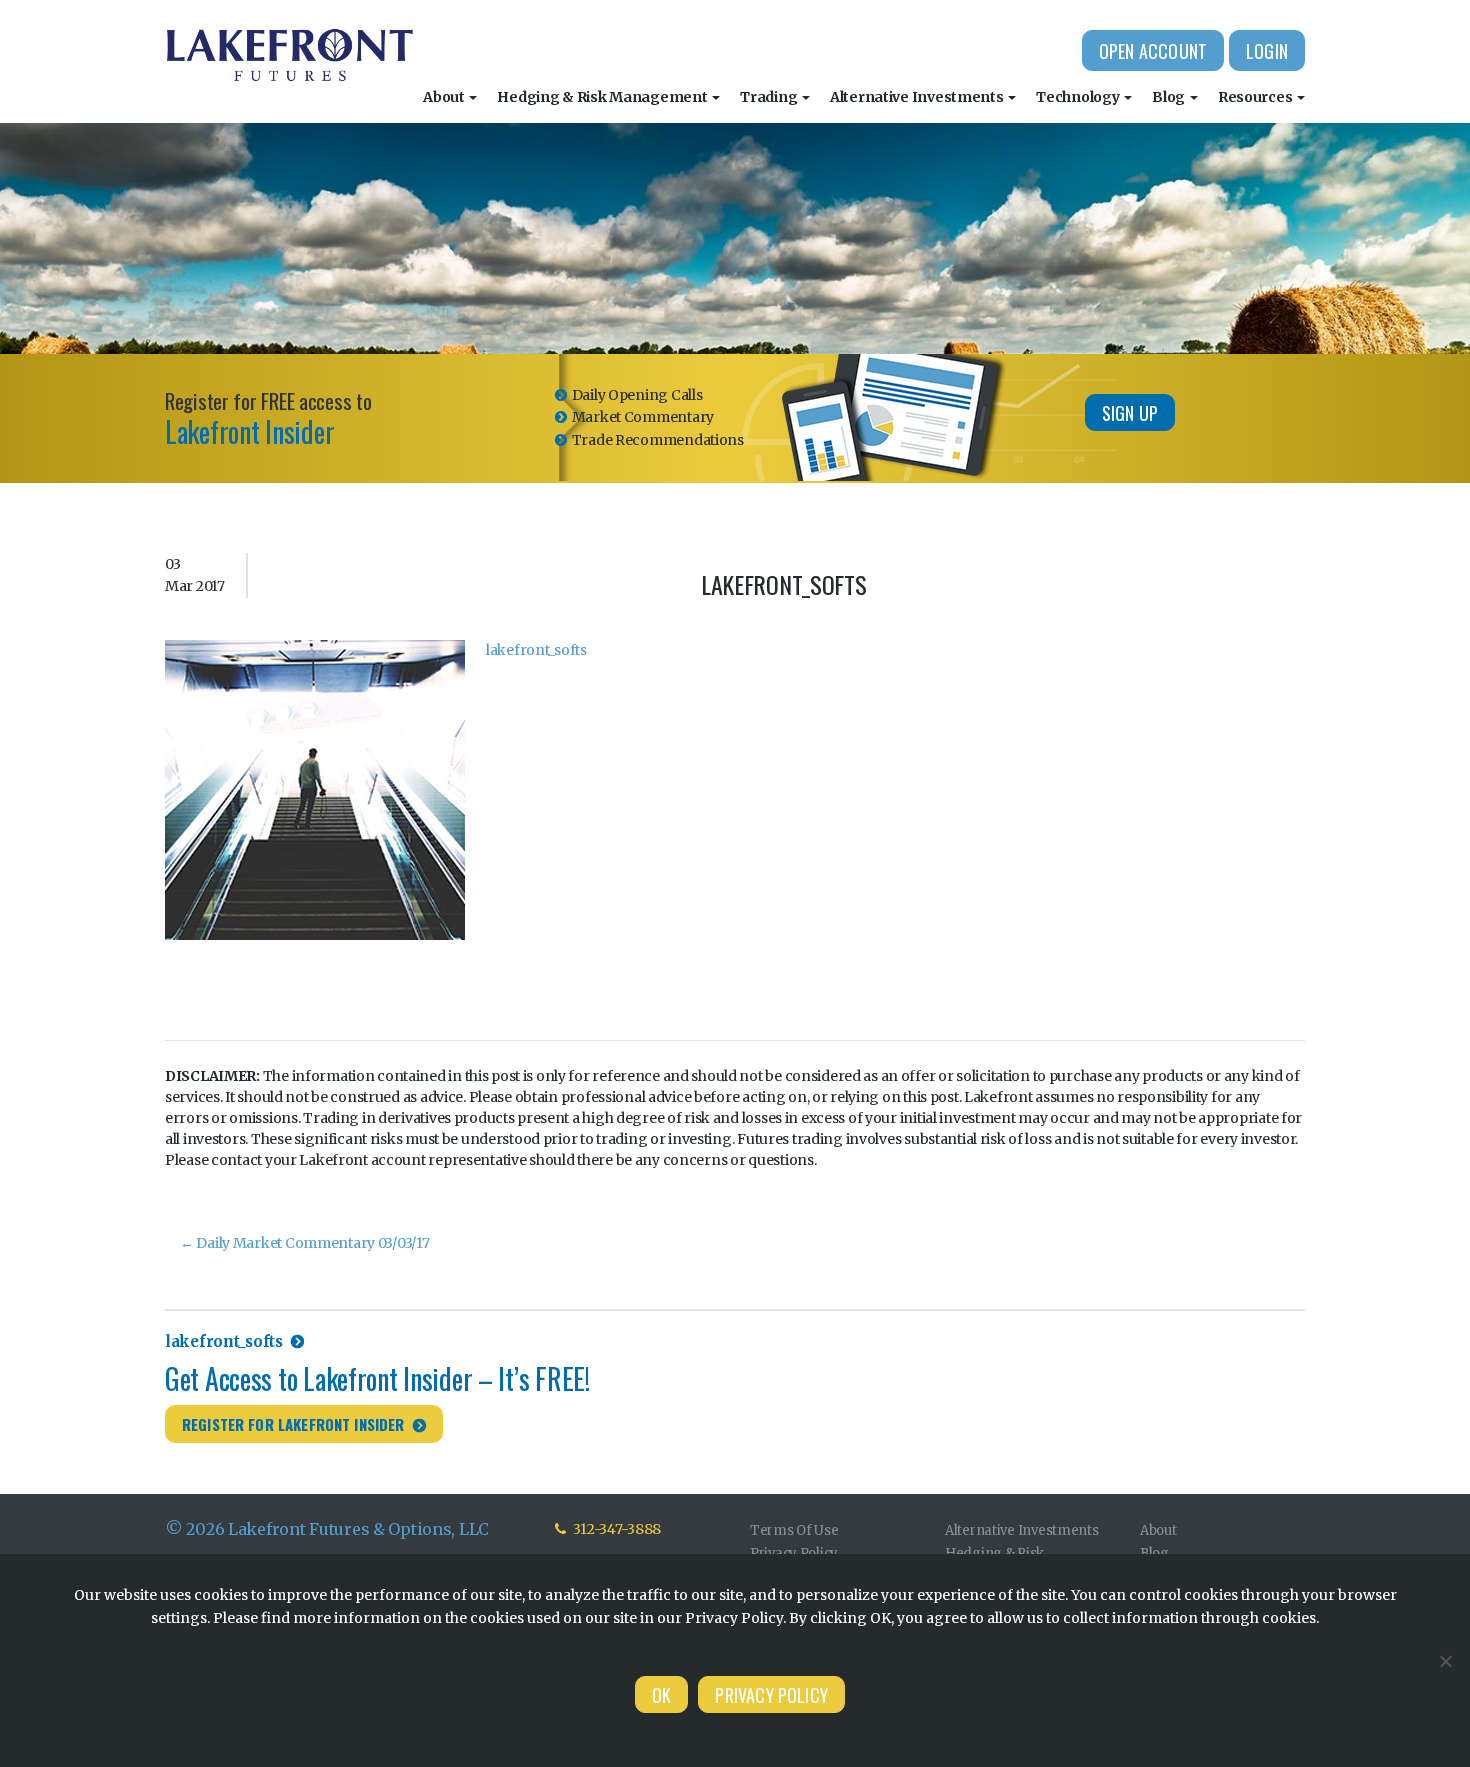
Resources (1256, 97)
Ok (661, 1695)
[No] (1445, 1661)
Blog (1170, 97)
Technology (1079, 97)
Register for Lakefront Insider (293, 1424)
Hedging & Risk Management (603, 97)
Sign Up (1130, 413)
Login (1267, 51)
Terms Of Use (794, 1530)
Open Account (1153, 51)
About (445, 97)
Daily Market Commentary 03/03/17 (305, 1243)
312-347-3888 (616, 1529)
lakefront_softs (536, 650)
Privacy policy (771, 1695)
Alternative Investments (918, 97)
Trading (770, 97)
